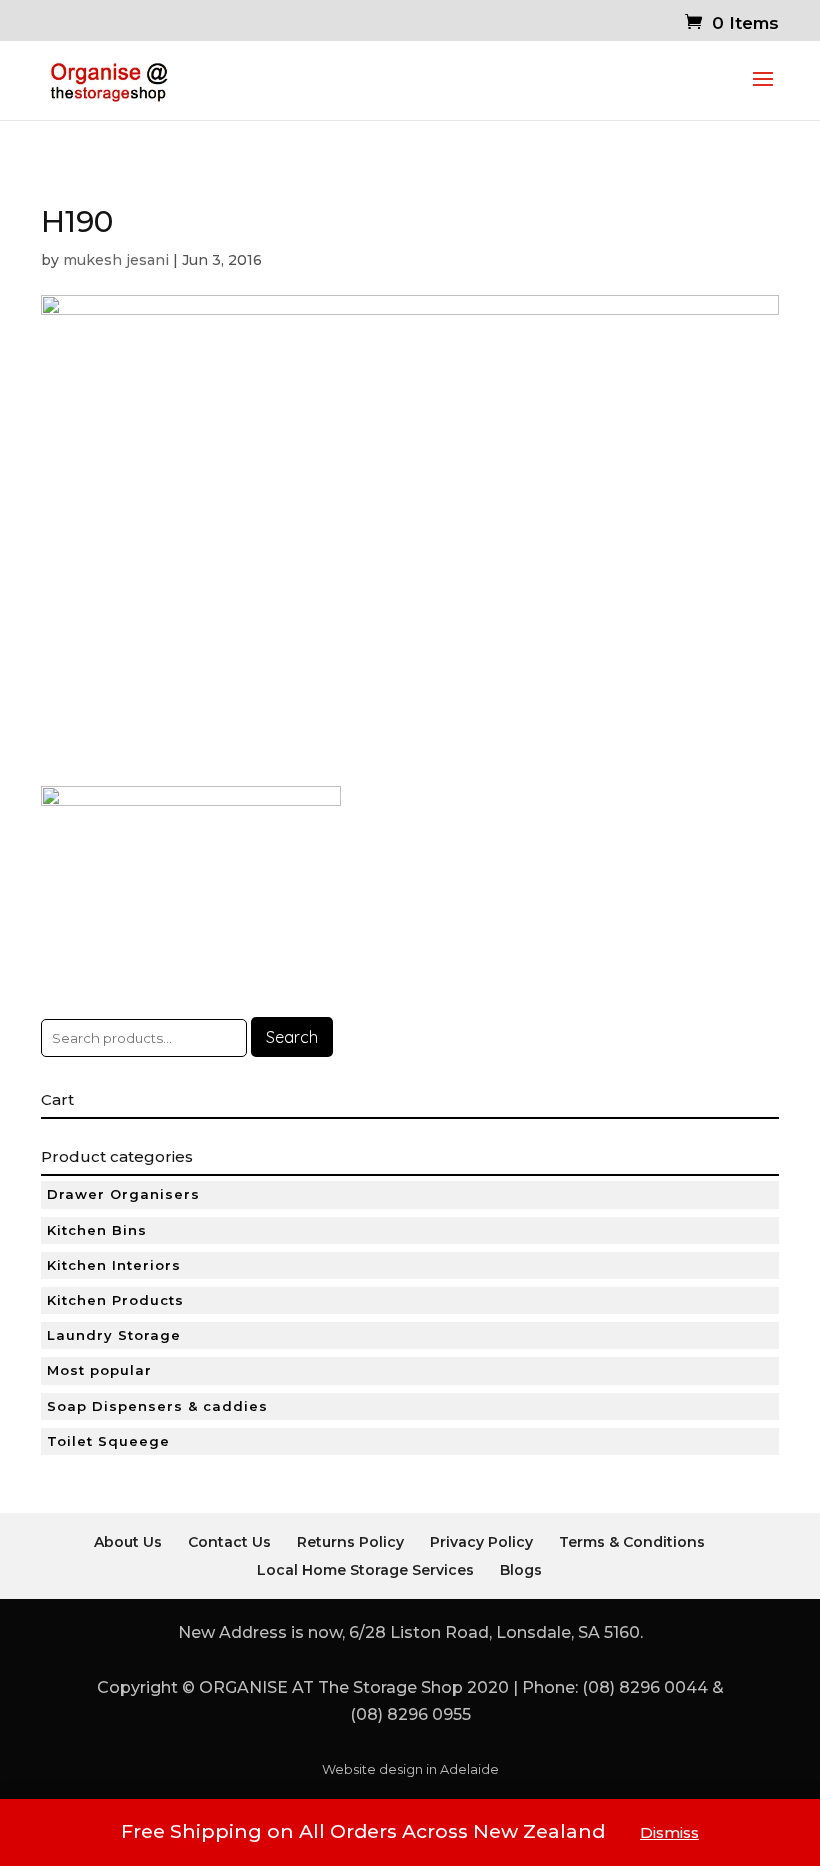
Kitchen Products (115, 1300)
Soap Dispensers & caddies (157, 1406)
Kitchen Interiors (114, 1265)
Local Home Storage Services (365, 1570)
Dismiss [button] (669, 1832)
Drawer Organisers (123, 1194)
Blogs (521, 1570)
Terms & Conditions (632, 1542)
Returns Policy (350, 1542)
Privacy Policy (481, 1542)
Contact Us (229, 1542)
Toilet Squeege (108, 1441)
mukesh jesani (116, 260)
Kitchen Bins (97, 1230)
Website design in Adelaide (410, 1769)
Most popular (99, 1370)
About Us (128, 1542)
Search (292, 1037)
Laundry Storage (114, 1335)
